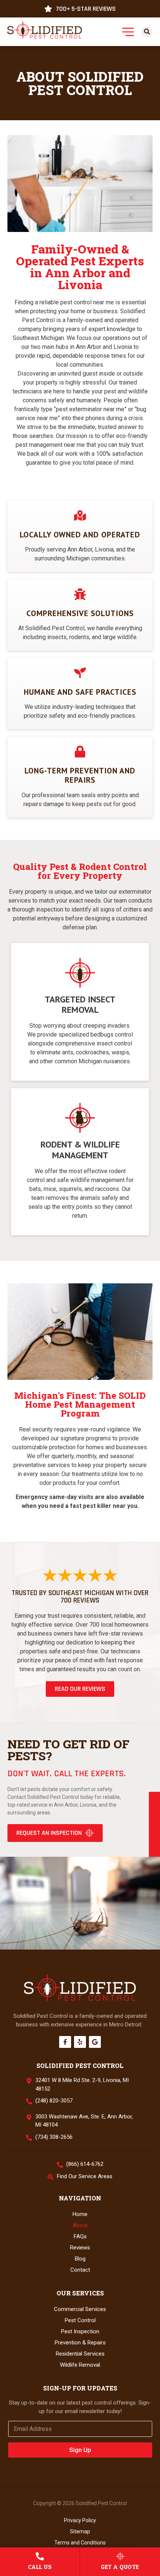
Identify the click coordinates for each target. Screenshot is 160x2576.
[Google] (95, 2042)
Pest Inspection (80, 2331)
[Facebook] (65, 2042)
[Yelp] (80, 2042)
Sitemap (80, 2531)
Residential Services (80, 2354)
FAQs (80, 2236)
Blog (80, 2259)
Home (80, 2214)
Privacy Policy (80, 2520)
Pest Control (80, 2320)
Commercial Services (80, 2309)
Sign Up (80, 2450)
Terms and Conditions (80, 2543)
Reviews (80, 2248)
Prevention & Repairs (80, 2343)
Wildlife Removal (80, 2365)
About (80, 2225)
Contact (80, 2270)
